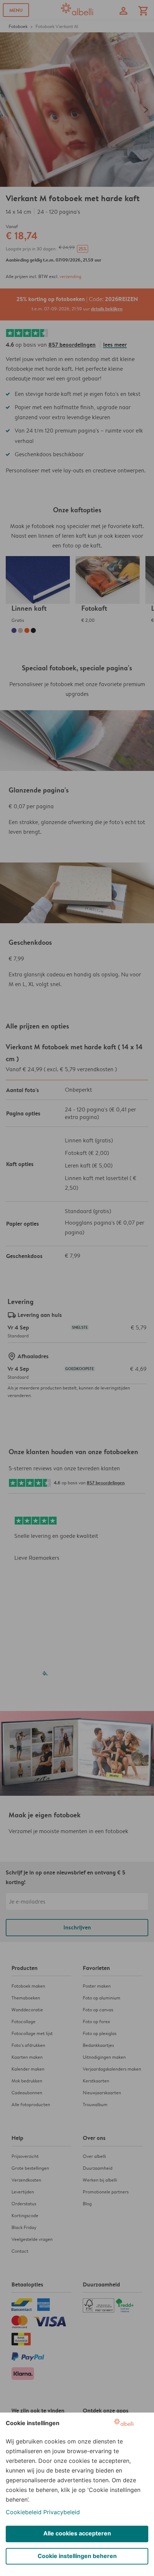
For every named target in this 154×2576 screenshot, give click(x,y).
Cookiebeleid (24, 2512)
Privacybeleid (62, 2512)
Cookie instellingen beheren (77, 2556)
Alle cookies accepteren (77, 2533)
